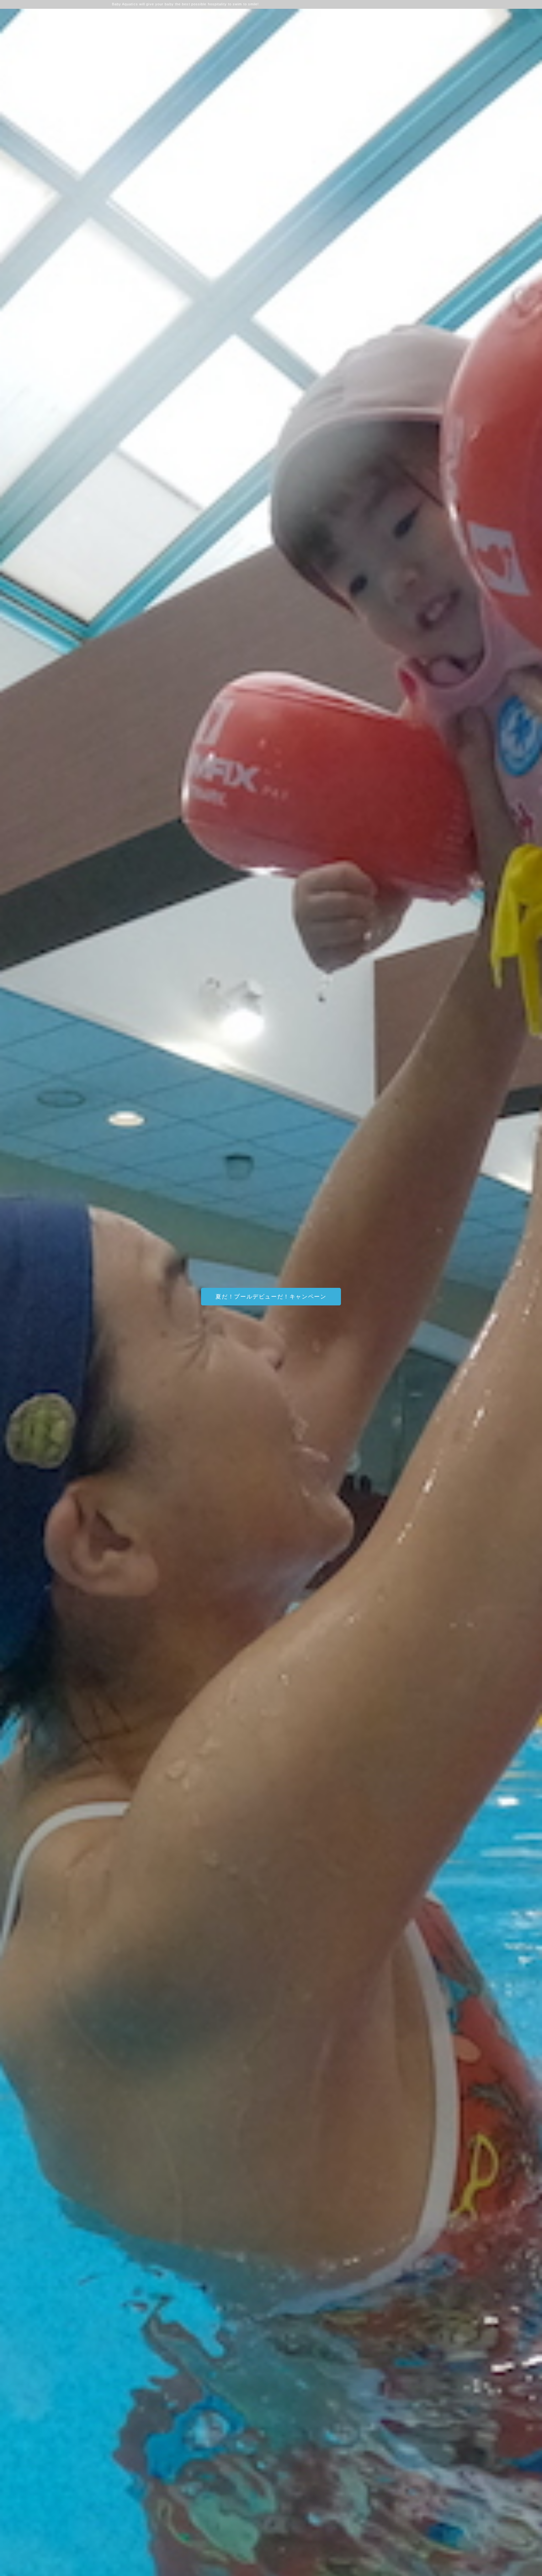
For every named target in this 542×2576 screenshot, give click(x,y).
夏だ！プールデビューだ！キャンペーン (271, 1297)
